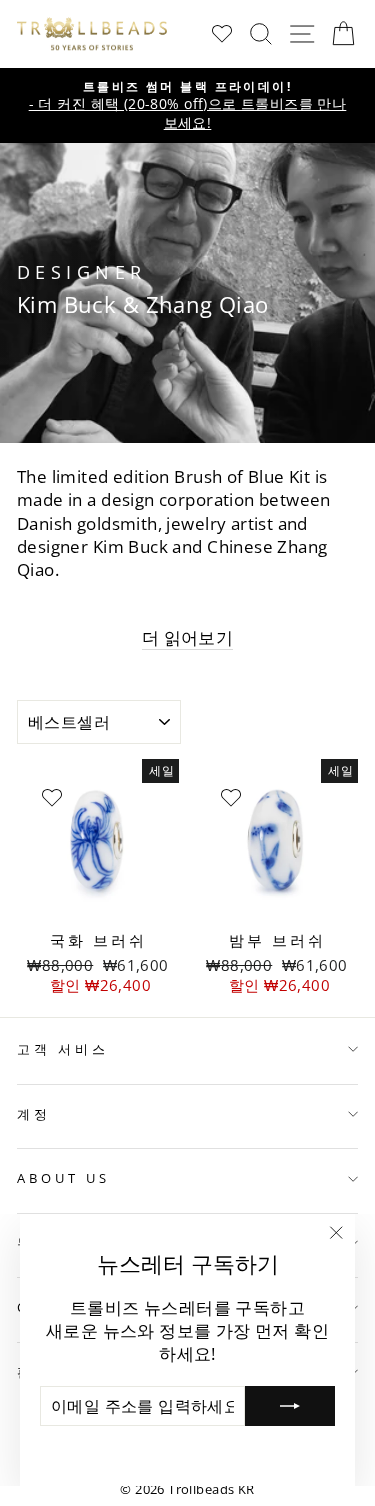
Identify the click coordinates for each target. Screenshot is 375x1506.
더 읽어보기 (187, 637)
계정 (34, 1114)
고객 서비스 (63, 1049)
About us (63, 1178)
